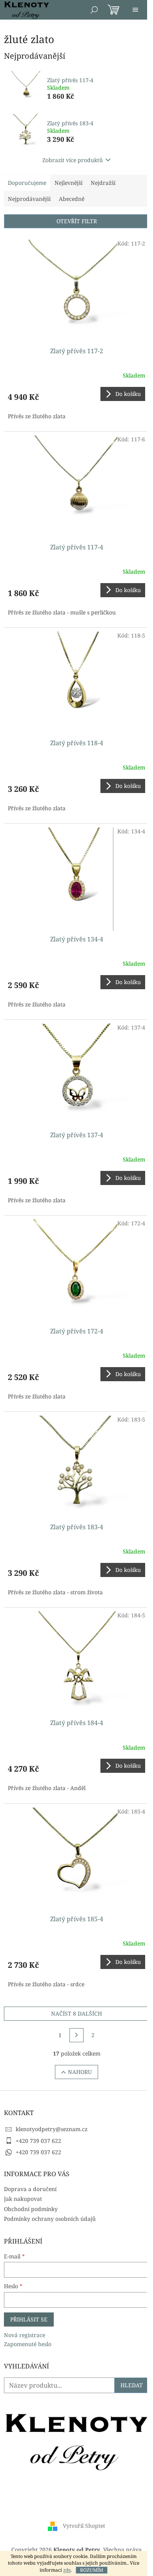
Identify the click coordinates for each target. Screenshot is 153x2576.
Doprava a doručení (30, 2189)
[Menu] (135, 10)
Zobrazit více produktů (73, 160)
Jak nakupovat (23, 2199)
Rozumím (92, 2570)
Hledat (132, 2385)
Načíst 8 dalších (76, 2013)
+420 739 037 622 (38, 2141)
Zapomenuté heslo (28, 2344)
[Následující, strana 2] (76, 2035)
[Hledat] (94, 10)
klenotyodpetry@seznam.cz (52, 2129)
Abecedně (72, 199)
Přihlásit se (29, 2319)
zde (67, 2570)
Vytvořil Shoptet (84, 2526)
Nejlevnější (68, 183)
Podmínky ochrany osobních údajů (50, 2219)
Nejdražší (103, 183)
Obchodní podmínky (31, 2209)
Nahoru (80, 2072)
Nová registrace (25, 2335)
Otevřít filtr (77, 221)
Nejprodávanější (29, 199)
